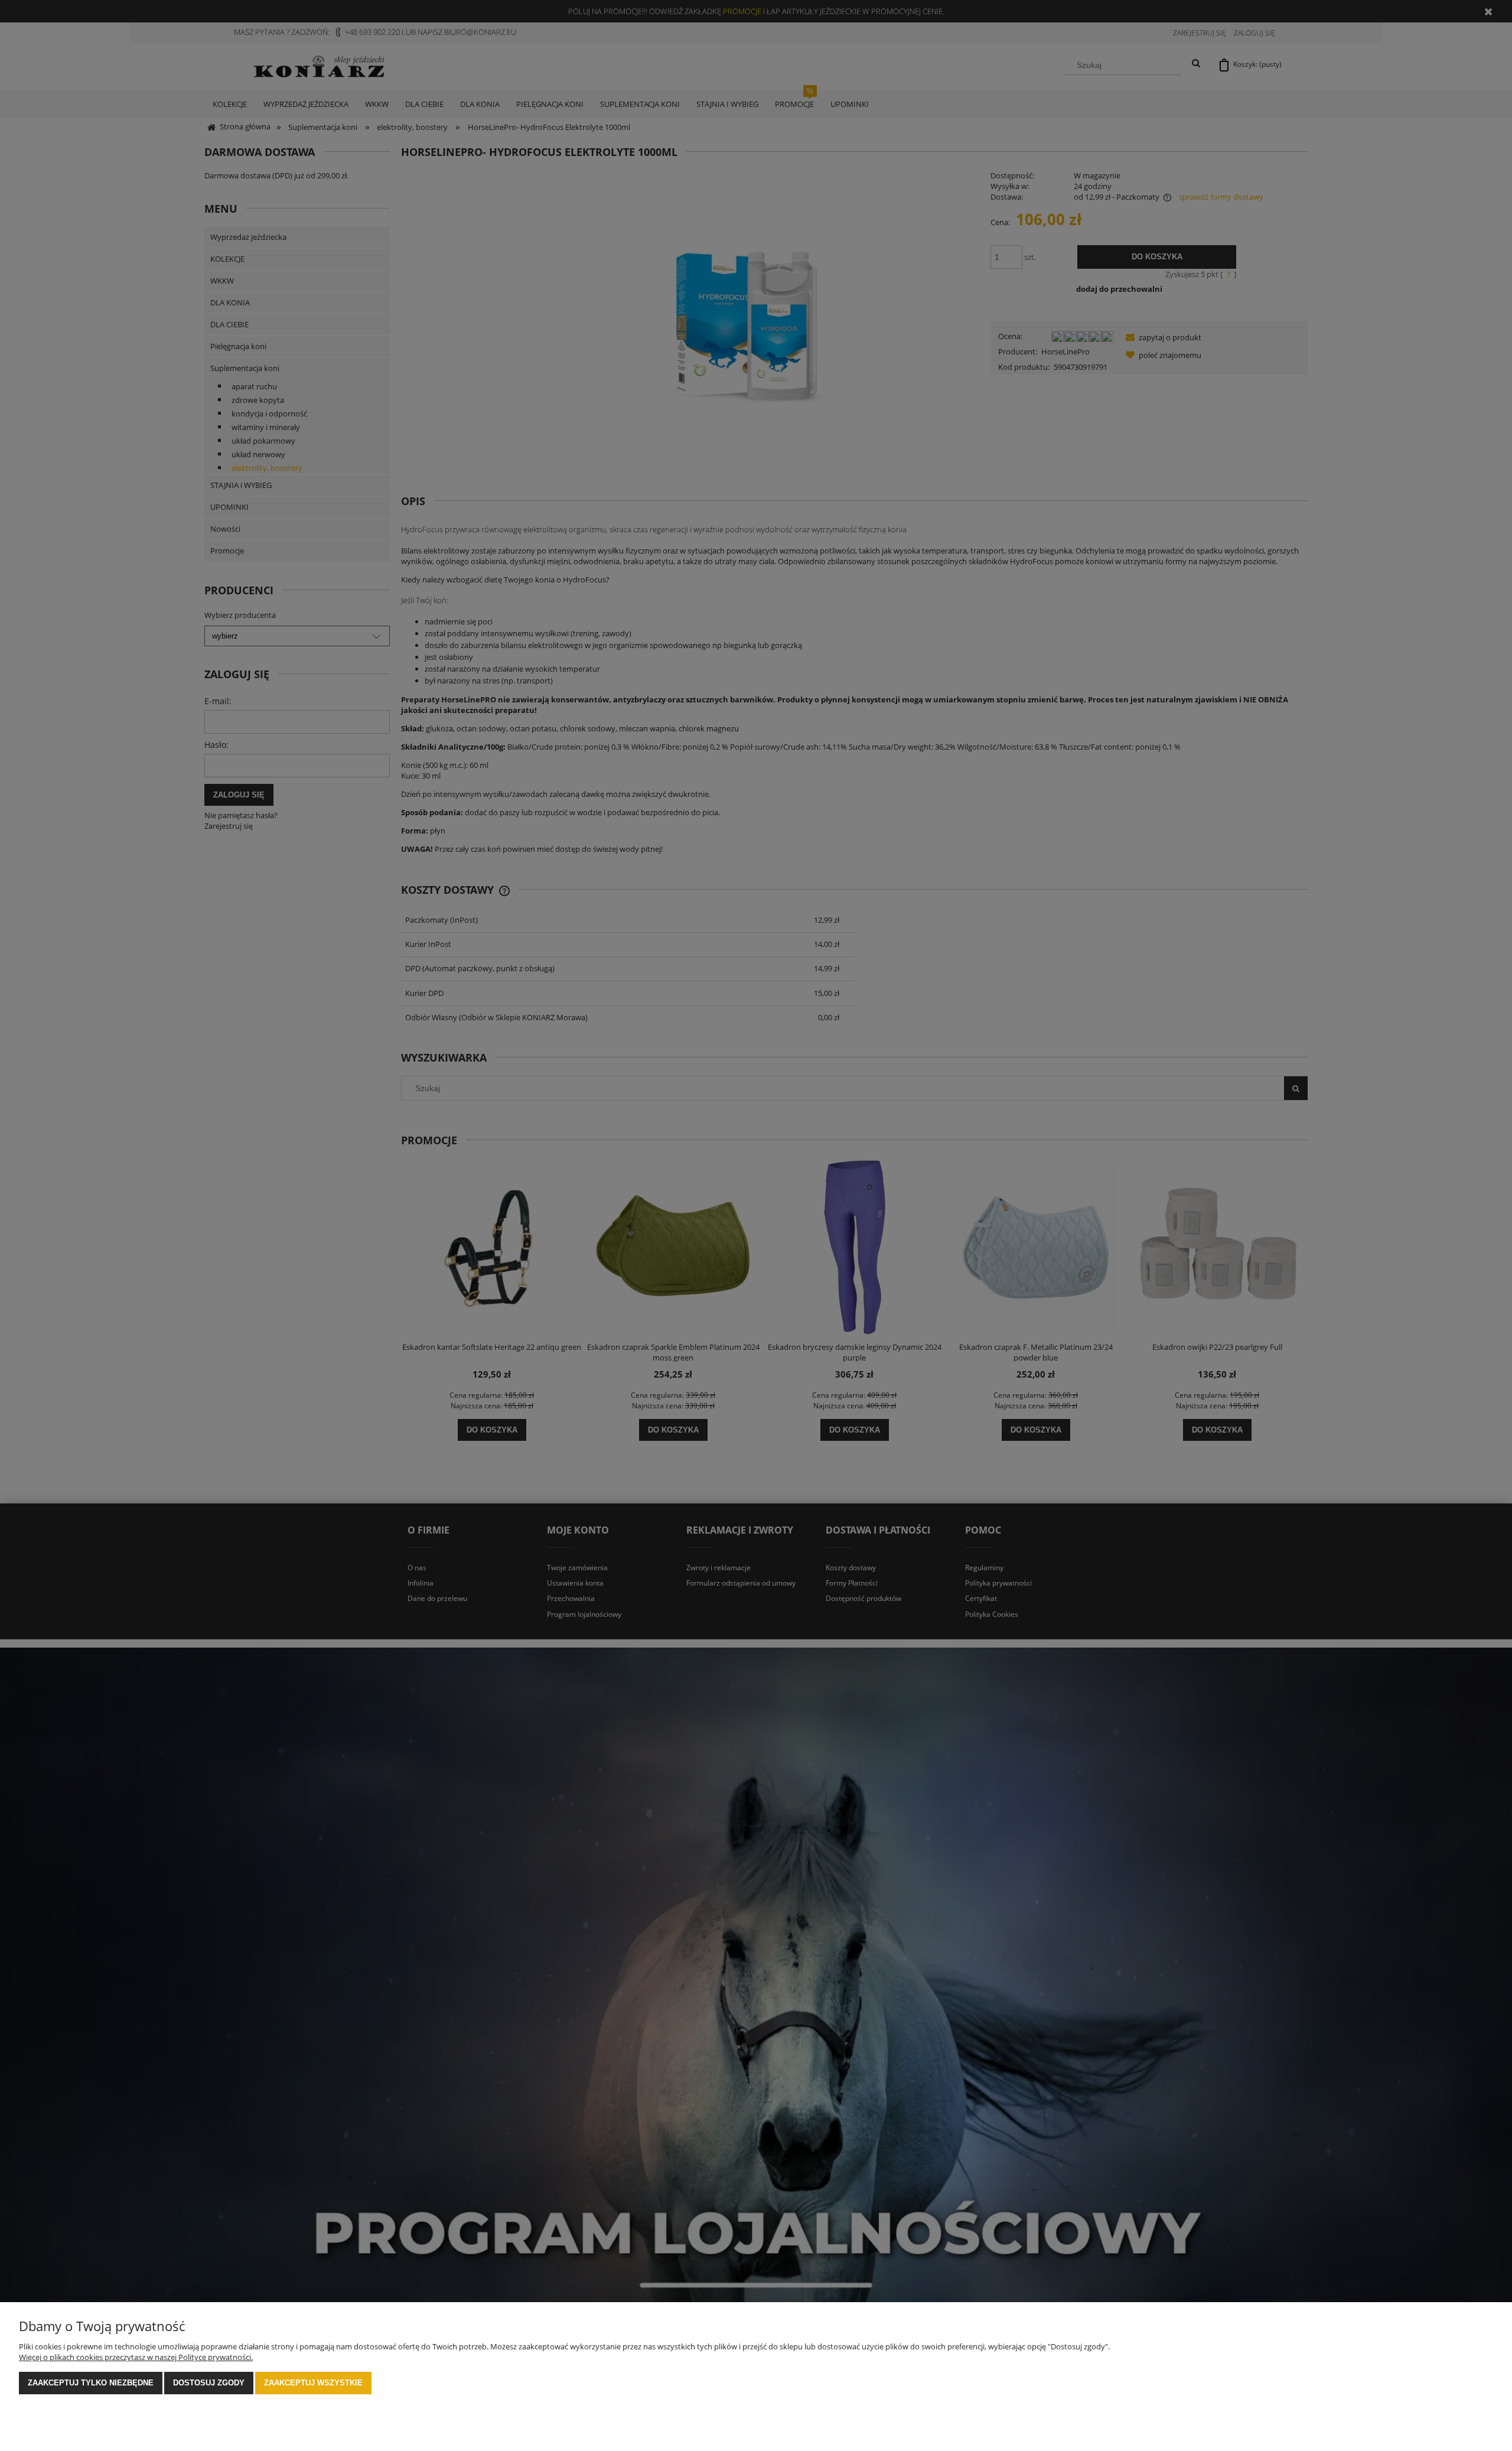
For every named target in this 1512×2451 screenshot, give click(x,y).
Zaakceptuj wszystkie (313, 2383)
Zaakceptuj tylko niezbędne (91, 2383)
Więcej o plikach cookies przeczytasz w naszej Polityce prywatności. (136, 2357)
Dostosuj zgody (209, 2383)
